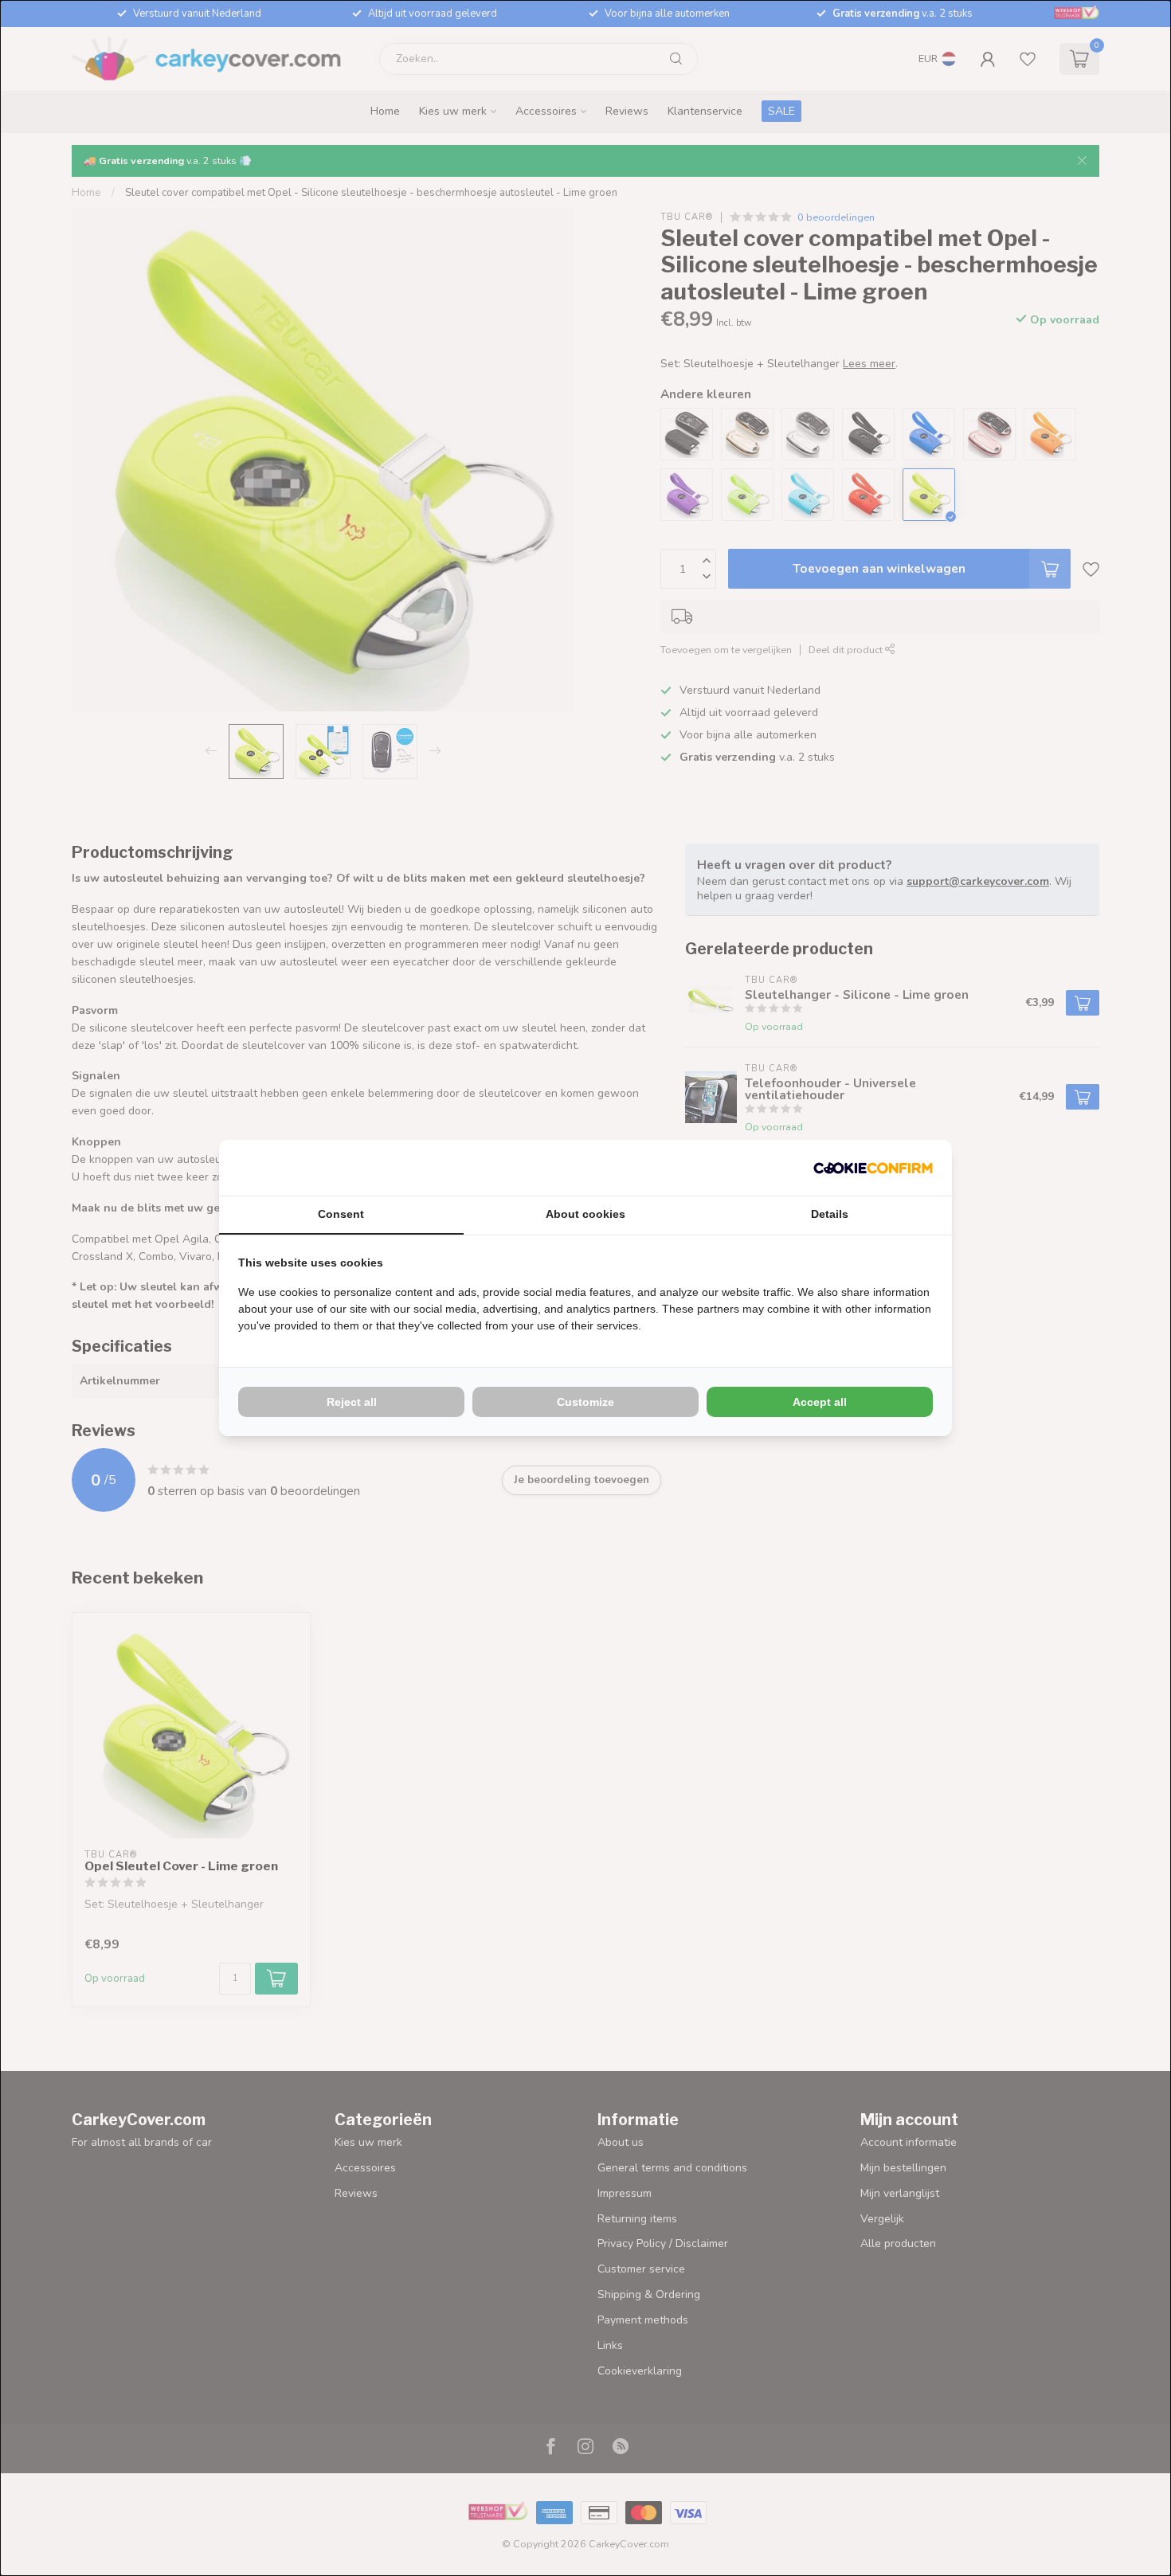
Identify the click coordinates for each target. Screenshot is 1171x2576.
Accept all (820, 1402)
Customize (585, 1402)
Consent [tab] (341, 1214)
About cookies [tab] (585, 1214)
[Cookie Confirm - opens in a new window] (873, 1168)
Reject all (352, 1402)
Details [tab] (830, 1214)
